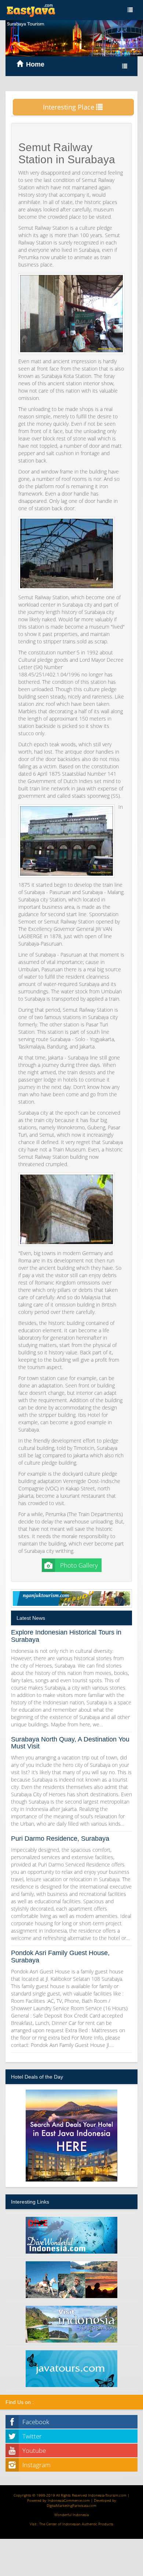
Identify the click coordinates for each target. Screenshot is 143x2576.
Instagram (36, 2465)
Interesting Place (69, 107)
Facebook (36, 2422)
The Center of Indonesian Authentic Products (76, 2524)
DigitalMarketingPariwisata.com (71, 2505)
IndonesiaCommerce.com (69, 2500)
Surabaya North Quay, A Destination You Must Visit (70, 1743)
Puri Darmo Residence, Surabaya (60, 1839)
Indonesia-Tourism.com (107, 2495)
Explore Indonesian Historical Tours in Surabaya (66, 1636)
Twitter (32, 2436)
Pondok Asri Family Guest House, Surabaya (60, 1957)
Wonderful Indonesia (71, 2515)
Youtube (34, 2450)
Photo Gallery (78, 1565)
